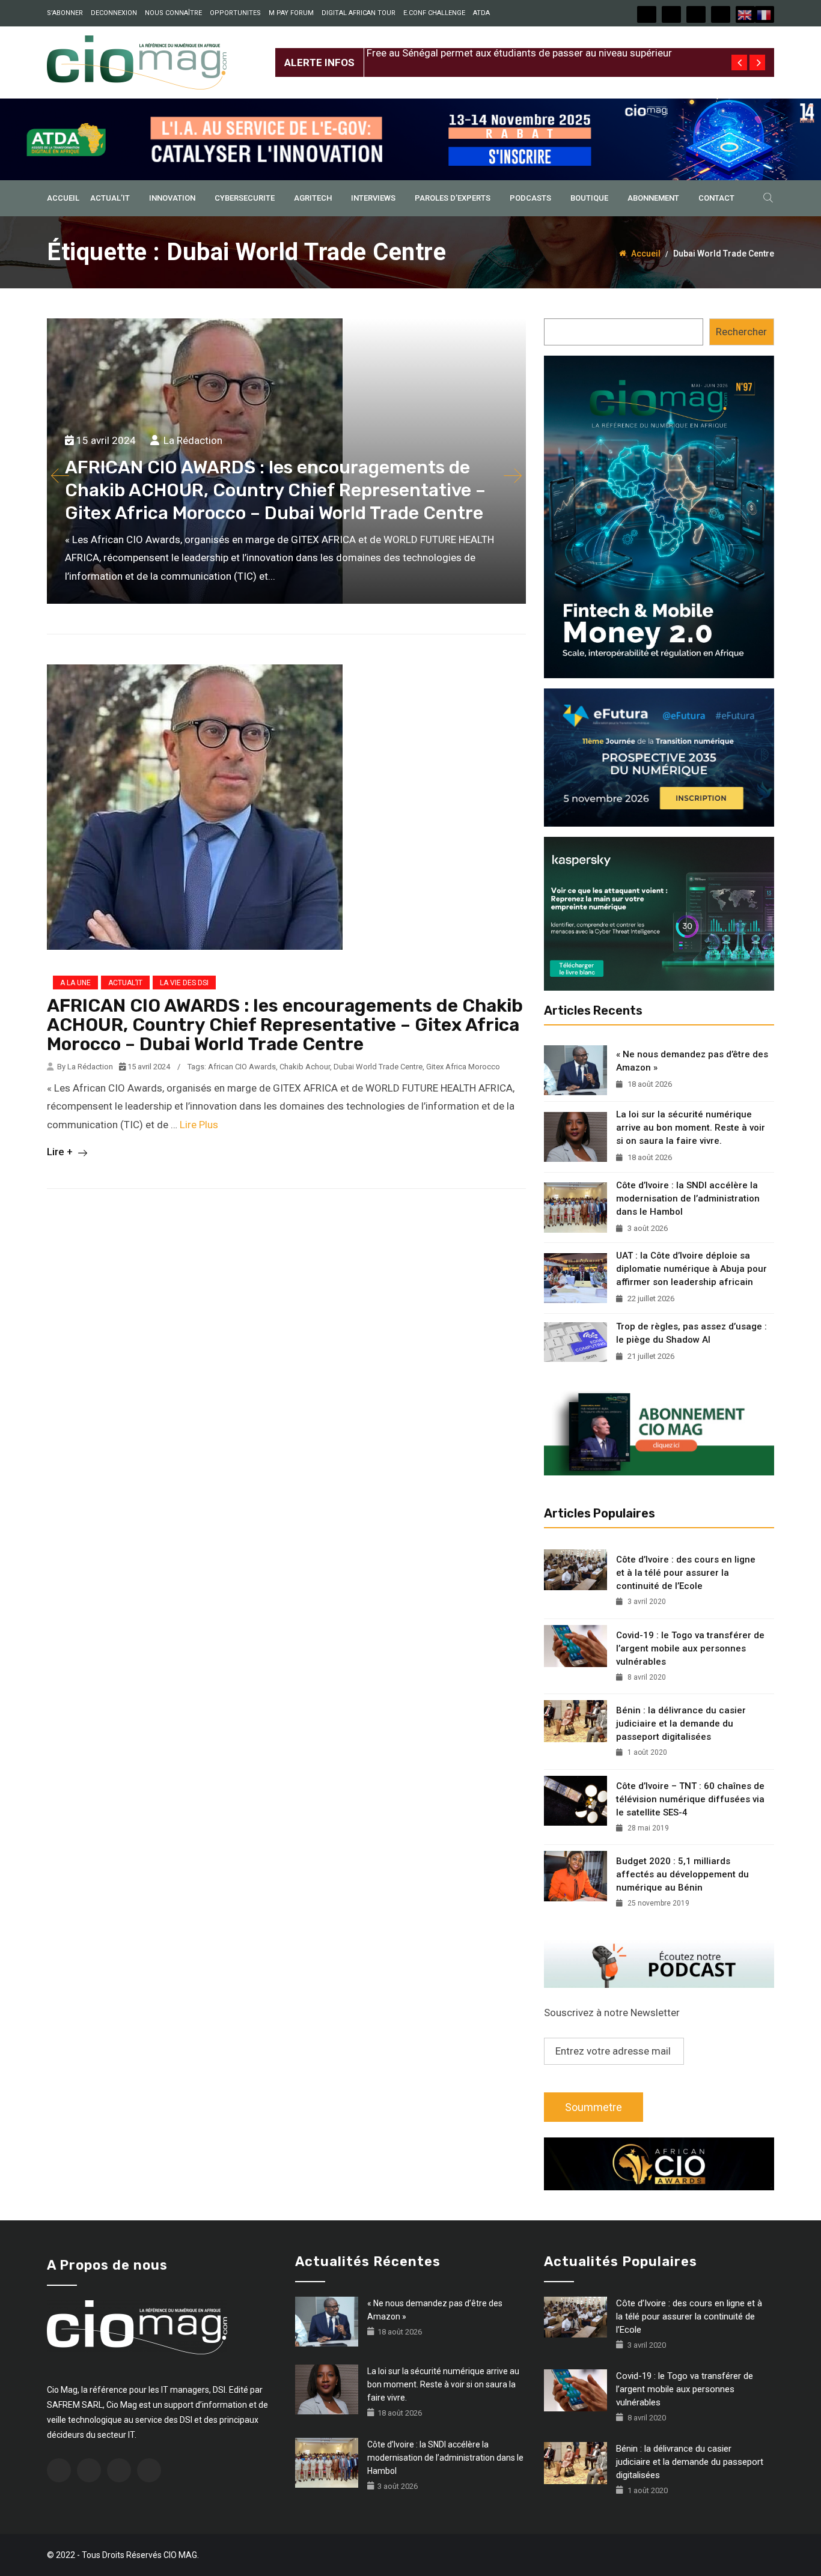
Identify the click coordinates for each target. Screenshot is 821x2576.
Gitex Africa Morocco (463, 1067)
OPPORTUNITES (235, 13)
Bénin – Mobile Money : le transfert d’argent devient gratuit (499, 75)
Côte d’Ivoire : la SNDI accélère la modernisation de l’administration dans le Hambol (688, 1198)
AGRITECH (313, 198)
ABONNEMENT (653, 198)
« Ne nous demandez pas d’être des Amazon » (692, 1061)
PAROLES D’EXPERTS (453, 198)
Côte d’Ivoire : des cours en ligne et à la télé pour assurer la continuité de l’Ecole (686, 1573)
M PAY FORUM (291, 13)
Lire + (61, 1152)
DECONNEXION (114, 13)
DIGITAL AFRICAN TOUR (359, 13)
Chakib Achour (305, 1067)
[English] (745, 14)
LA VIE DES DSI (184, 983)
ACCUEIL (63, 198)
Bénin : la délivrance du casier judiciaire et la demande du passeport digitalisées (681, 1724)
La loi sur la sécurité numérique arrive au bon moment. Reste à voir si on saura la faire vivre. (691, 1128)
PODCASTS (530, 198)
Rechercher (741, 332)
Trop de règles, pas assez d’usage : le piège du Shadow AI (691, 1333)
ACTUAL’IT (110, 198)
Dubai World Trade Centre (378, 1067)
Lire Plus (199, 1125)
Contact (716, 198)
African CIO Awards (242, 1067)
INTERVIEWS (373, 198)
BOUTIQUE (589, 198)
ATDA (481, 13)
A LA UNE (75, 983)
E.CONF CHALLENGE (434, 13)
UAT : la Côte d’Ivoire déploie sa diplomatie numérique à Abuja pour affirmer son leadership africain (691, 1269)
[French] (765, 14)
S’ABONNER (65, 13)
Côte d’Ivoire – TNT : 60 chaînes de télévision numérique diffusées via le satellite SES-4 (690, 1799)
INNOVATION (172, 198)
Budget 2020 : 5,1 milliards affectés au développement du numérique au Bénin (682, 1874)
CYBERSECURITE (245, 198)
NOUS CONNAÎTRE (173, 13)
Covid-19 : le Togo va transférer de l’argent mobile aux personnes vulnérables (690, 1648)
